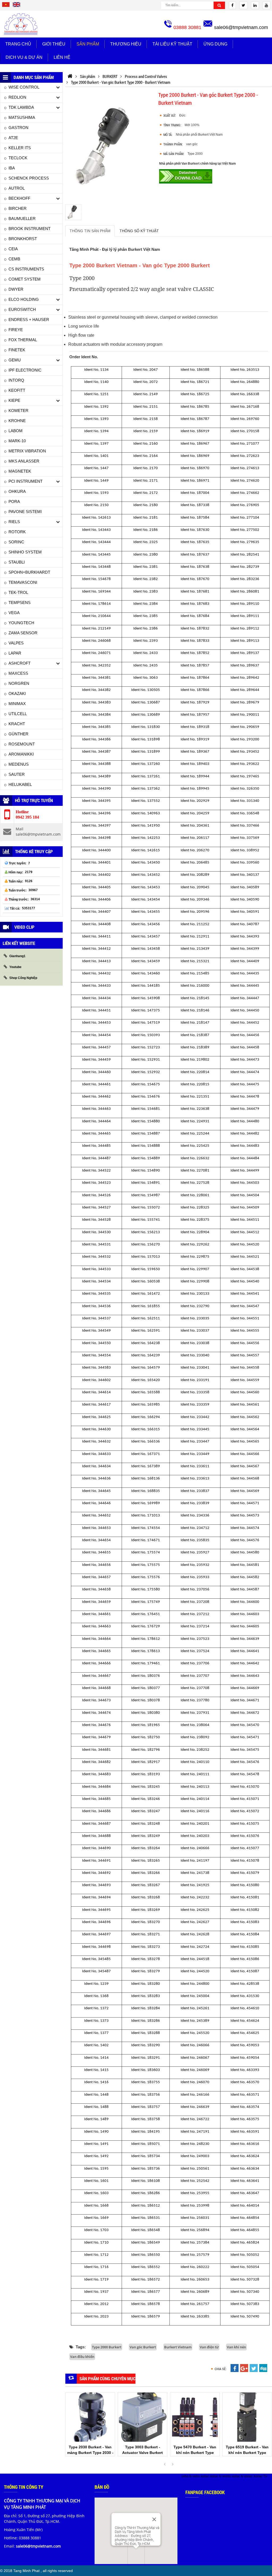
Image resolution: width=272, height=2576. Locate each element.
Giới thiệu (54, 44)
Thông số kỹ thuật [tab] (139, 231)
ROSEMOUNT (22, 744)
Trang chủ (18, 44)
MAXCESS (18, 673)
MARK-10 (17, 441)
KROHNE (17, 421)
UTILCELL (18, 714)
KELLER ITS (20, 148)
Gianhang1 (17, 956)
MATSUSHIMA (22, 117)
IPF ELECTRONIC (25, 370)
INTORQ (16, 380)
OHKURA (17, 491)
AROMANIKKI (21, 754)
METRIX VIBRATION (27, 451)
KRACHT (17, 724)
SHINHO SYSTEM (25, 552)
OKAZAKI (17, 693)
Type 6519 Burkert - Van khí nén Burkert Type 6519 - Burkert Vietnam (247, 2453)
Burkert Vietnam (178, 2347)
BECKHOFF (19, 198)
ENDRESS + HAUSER (29, 320)
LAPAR (15, 653)
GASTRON (18, 128)
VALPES (16, 643)
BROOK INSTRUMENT (29, 229)
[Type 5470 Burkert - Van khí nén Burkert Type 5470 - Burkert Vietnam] (195, 2417)
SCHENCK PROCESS (29, 178)
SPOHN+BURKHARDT (29, 572)
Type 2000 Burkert (107, 2347)
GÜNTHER (18, 734)
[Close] (154, 2519)
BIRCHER (18, 208)
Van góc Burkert (143, 2347)
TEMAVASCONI (23, 582)
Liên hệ (62, 57)
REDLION (17, 97)
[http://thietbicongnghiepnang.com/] (70, 76)
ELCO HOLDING (24, 299)
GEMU (15, 360)
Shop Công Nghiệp (23, 978)
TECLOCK (18, 158)
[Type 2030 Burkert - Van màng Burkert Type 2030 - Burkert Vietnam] (90, 2417)
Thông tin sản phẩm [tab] (90, 231)
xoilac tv (216, 2476)
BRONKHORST (23, 239)
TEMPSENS (20, 603)
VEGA (14, 613)
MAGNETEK (20, 471)
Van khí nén (236, 2347)
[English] (16, 6)
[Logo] (21, 24)
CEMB (14, 259)
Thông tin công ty (24, 2487)
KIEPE (14, 400)
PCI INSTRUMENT (25, 481)
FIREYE (16, 330)
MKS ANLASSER (24, 461)
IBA (12, 168)
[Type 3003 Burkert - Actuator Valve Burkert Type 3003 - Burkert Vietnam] (143, 2417)
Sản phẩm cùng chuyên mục (107, 2379)
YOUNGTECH (21, 623)
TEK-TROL (18, 592)
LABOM (16, 431)
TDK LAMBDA (21, 107)
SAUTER (17, 774)
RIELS (14, 522)
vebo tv (187, 2476)
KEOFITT (17, 390)
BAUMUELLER (22, 218)
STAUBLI (17, 562)
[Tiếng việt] (6, 6)
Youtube (15, 967)
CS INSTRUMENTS (26, 269)
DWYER (16, 289)
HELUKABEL (20, 784)
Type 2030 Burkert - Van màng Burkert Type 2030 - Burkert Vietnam (90, 2453)
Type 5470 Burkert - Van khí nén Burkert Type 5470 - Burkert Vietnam (195, 2453)
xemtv (227, 2476)
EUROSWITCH (22, 309)
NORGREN (19, 683)
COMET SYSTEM (25, 279)
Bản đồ (102, 2487)
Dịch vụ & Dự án (24, 57)
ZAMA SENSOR (23, 633)
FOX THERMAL (23, 340)
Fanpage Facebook (205, 2492)
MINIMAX (17, 704)
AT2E (13, 138)
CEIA (13, 249)
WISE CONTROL (24, 87)
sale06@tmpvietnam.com (241, 27)
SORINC (16, 542)
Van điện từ (209, 2347)
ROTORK (17, 532)
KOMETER (18, 410)
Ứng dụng (215, 44)
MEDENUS (19, 764)
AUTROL (17, 188)
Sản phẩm (88, 44)
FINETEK (17, 350)
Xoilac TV (260, 2476)
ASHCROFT (20, 663)
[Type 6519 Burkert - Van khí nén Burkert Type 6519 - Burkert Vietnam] (247, 2417)
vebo (196, 2476)
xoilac (205, 2476)
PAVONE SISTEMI (25, 512)
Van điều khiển (82, 2357)
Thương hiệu (126, 44)
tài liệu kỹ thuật (172, 44)
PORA (14, 501)
